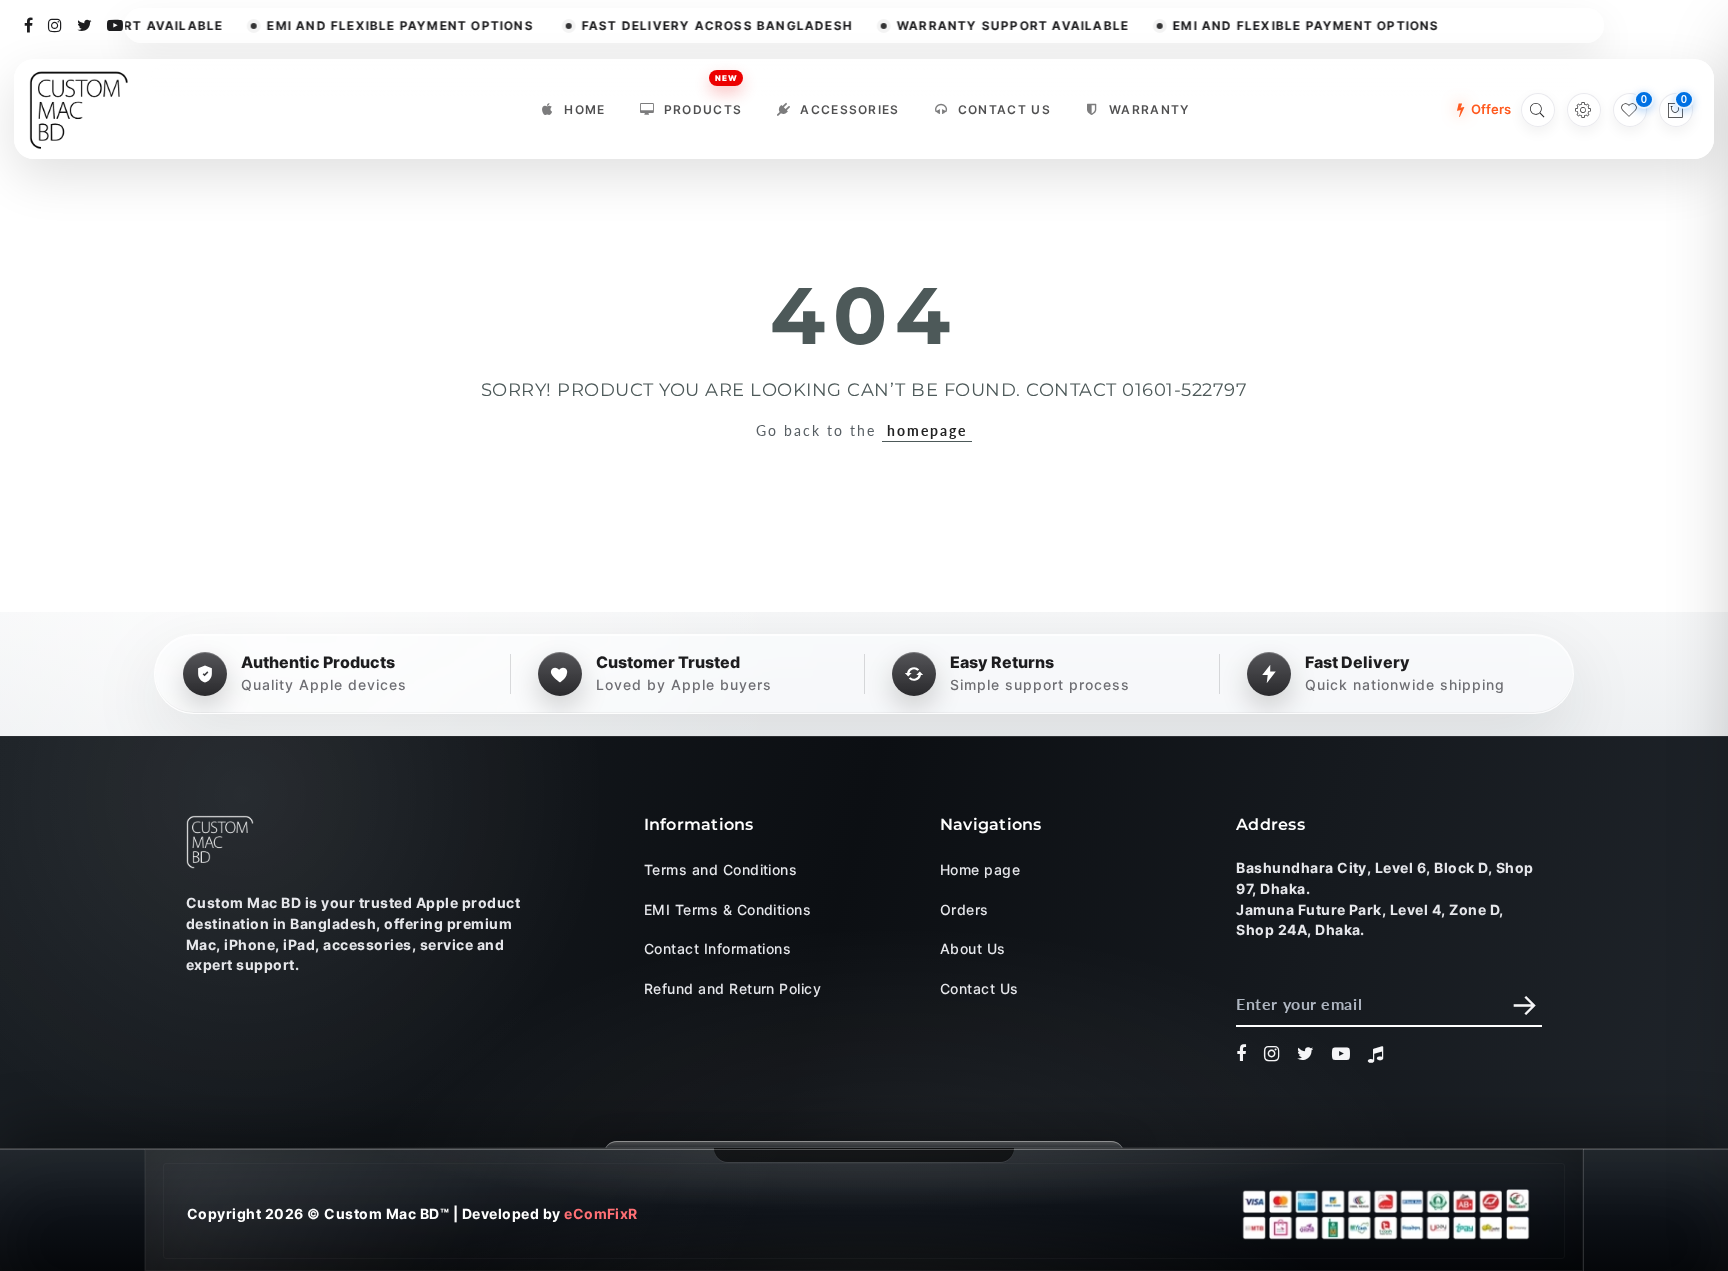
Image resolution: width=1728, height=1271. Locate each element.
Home (584, 109)
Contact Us (1004, 109)
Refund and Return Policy (733, 987)
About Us (973, 948)
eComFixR (601, 1213)
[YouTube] (115, 24)
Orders (964, 908)
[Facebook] (29, 24)
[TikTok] (1376, 1054)
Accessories (850, 109)
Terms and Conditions (721, 869)
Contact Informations (718, 948)
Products (703, 104)
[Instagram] (55, 24)
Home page (980, 869)
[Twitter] (85, 24)
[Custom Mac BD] (220, 842)
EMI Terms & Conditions (728, 908)
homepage (927, 430)
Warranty (1149, 109)
